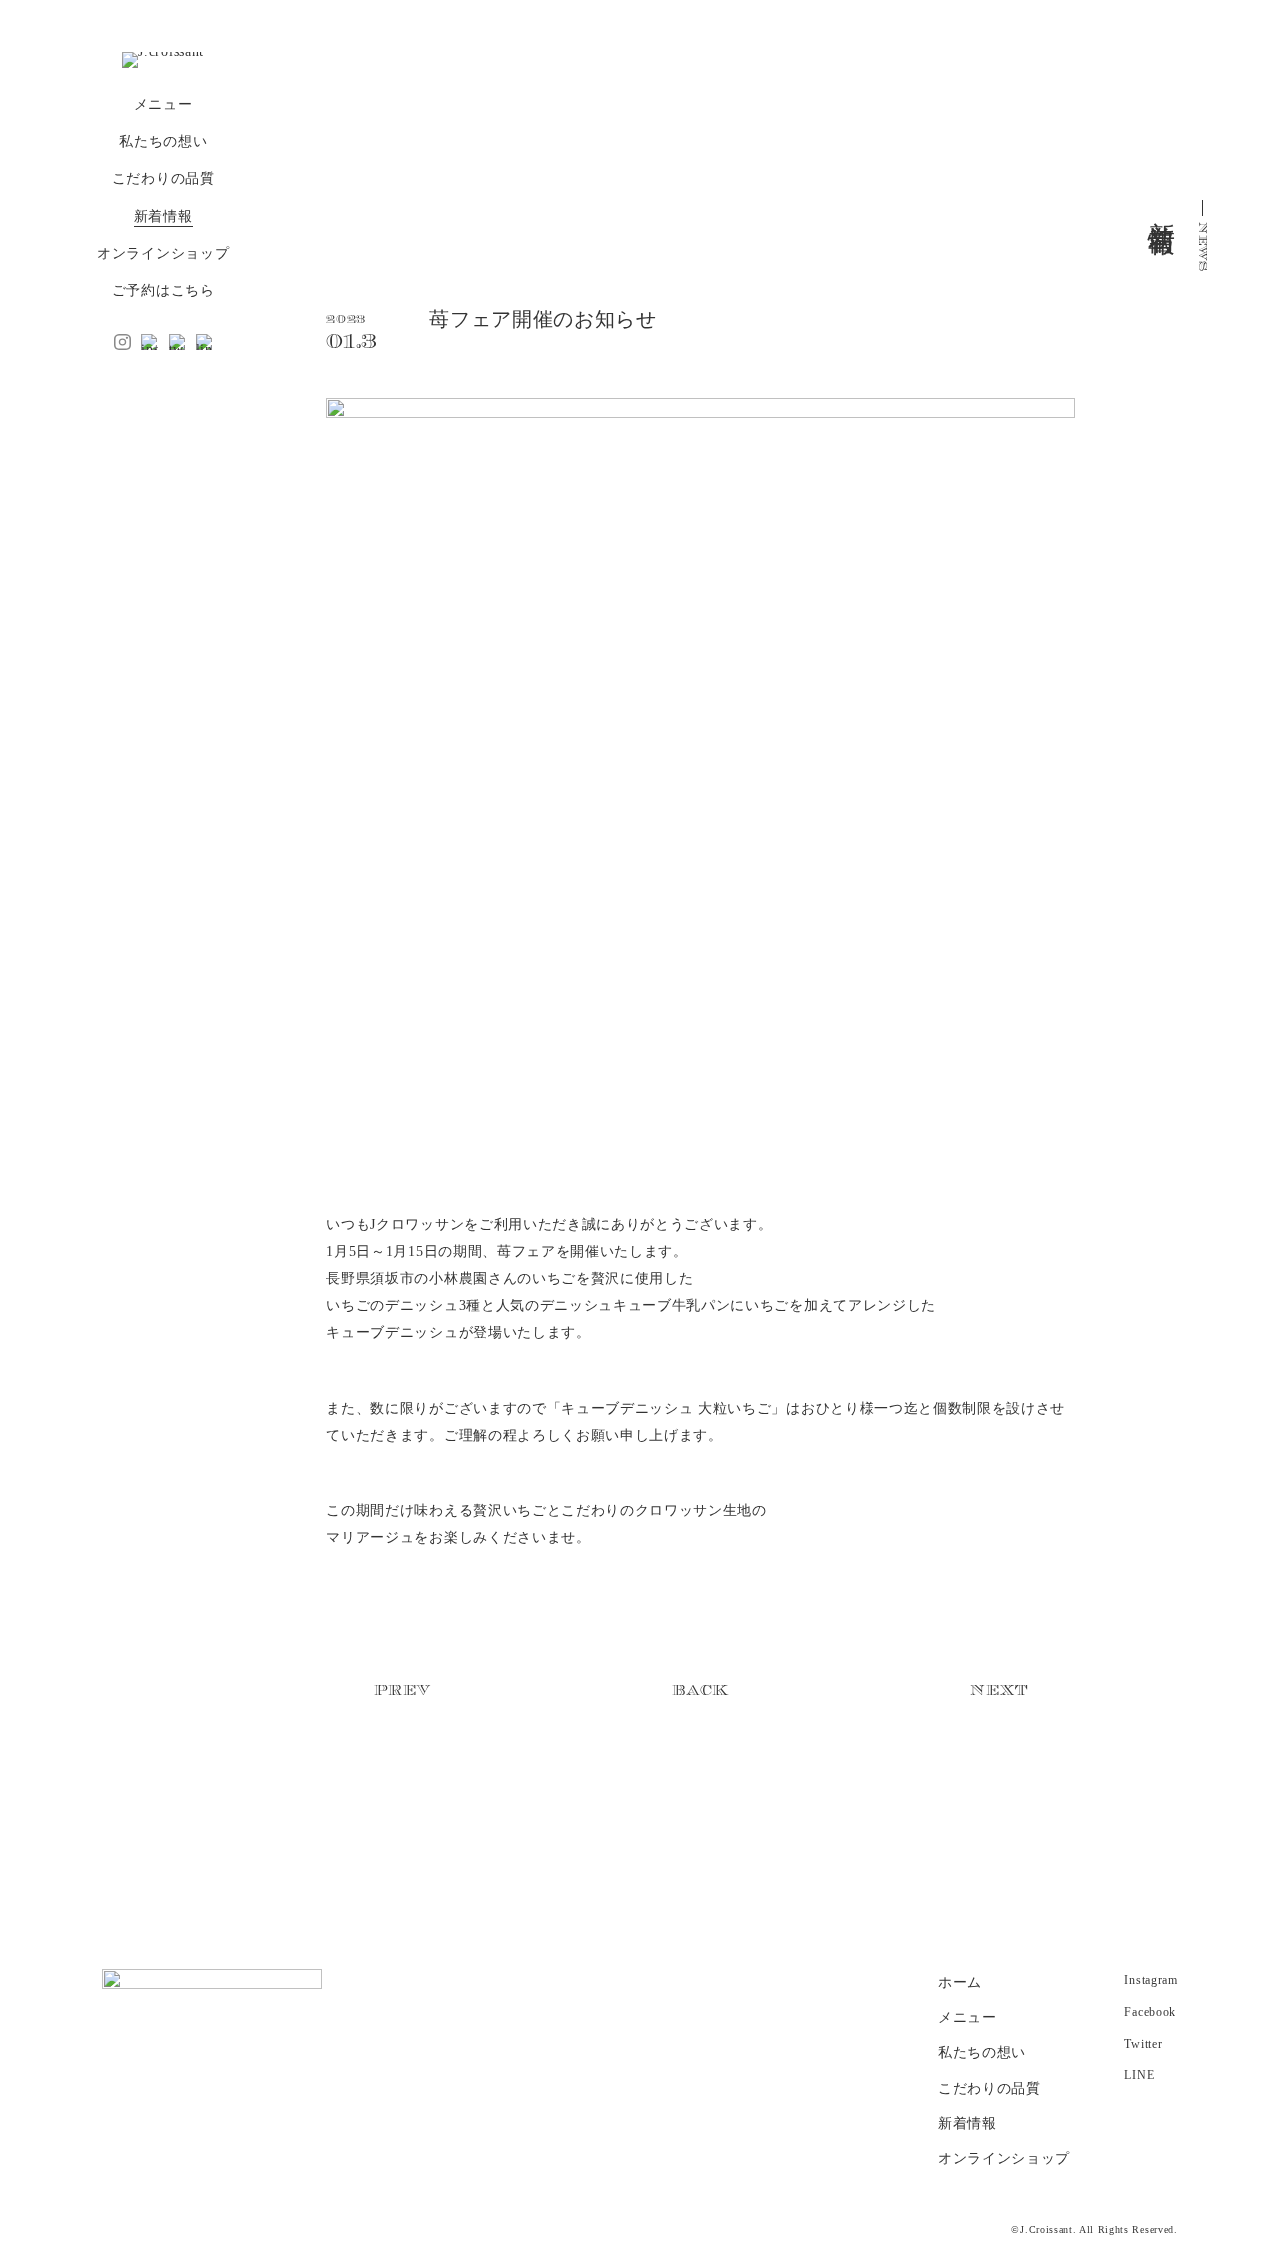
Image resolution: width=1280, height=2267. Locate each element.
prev (402, 1690)
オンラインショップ (163, 253)
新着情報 (163, 216)
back (700, 1690)
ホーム (960, 1982)
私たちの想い (163, 141)
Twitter (1143, 2044)
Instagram (1150, 1980)
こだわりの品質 (163, 178)
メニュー (163, 104)
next (998, 1690)
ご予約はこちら (163, 290)
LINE (1139, 2075)
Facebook (1149, 2012)
